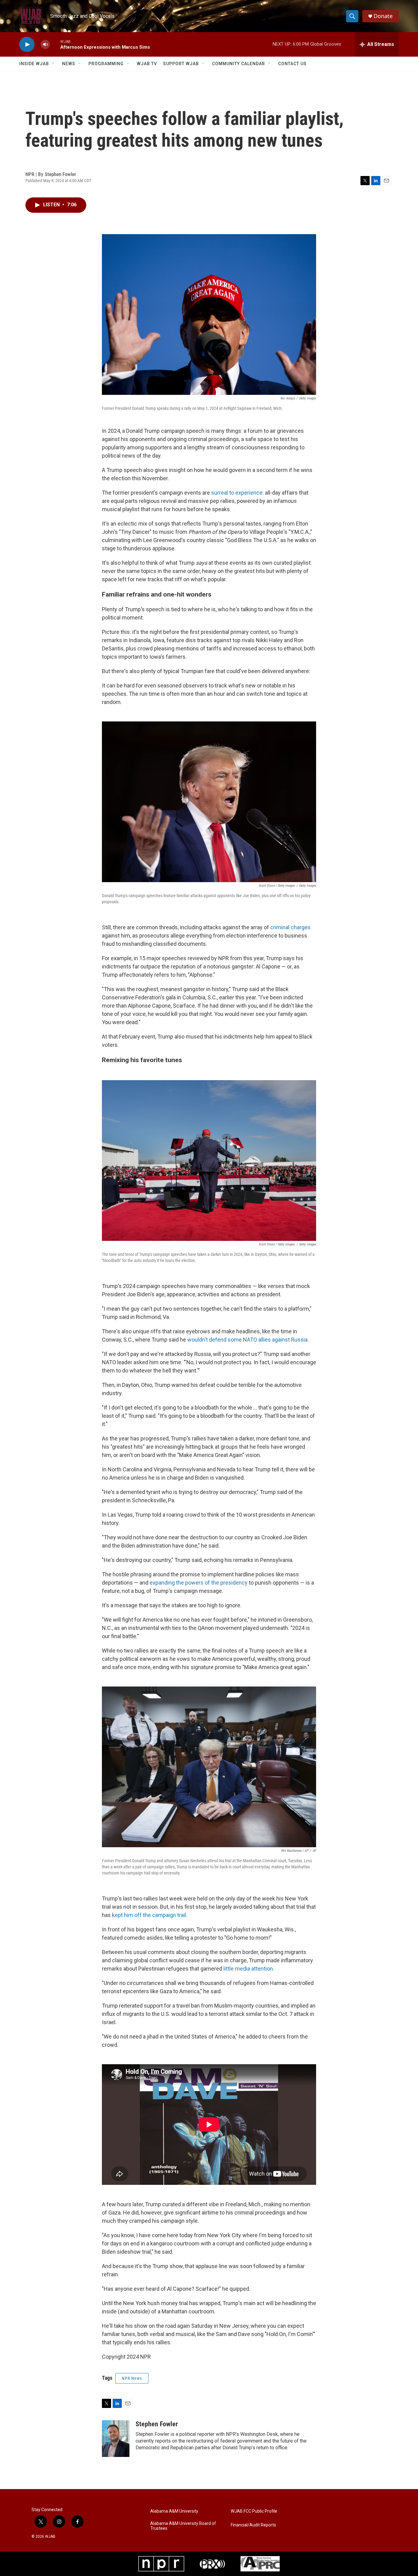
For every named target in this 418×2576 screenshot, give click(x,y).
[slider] (55, 44)
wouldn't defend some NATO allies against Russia (247, 1340)
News (69, 64)
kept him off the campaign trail (149, 1915)
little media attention (248, 1969)
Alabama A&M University (174, 2511)
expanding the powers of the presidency (199, 1583)
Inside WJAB (34, 64)
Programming (106, 64)
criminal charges (290, 927)
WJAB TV (147, 64)
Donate (383, 16)
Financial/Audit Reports (253, 2525)
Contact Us (292, 64)
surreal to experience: (237, 493)
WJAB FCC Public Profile (254, 2511)
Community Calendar (239, 64)
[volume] (45, 45)
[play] (27, 45)
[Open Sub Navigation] (54, 64)
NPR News (132, 2378)
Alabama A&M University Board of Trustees (183, 2526)
